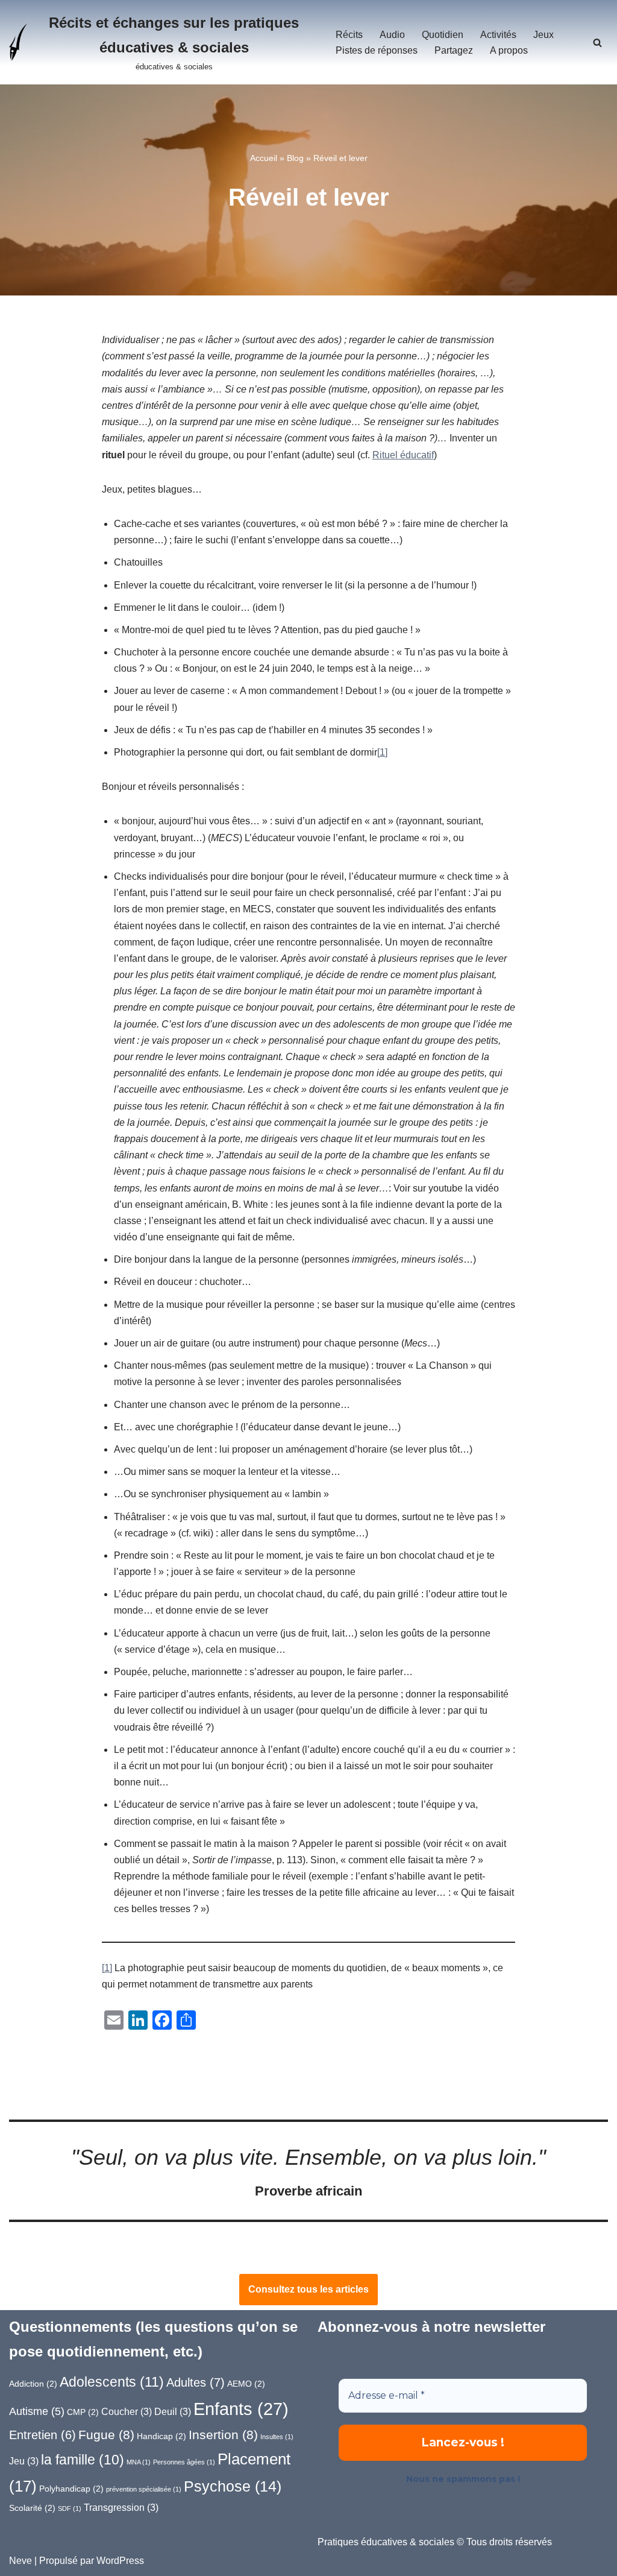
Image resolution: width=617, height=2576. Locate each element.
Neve (20, 2561)
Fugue (106, 2435)
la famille (83, 2460)
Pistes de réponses (377, 50)
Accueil (264, 158)
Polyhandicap (71, 2489)
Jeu (24, 2461)
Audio (392, 35)
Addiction (33, 2384)
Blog (295, 158)
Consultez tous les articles (308, 2289)
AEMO (246, 2384)
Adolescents (112, 2382)
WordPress (120, 2561)
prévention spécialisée (144, 2489)
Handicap (161, 2436)
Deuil (173, 2412)
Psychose (233, 2486)
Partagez (454, 50)
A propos (509, 50)
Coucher (127, 2412)
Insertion (223, 2435)
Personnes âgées (184, 2462)
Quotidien (443, 35)
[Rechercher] (597, 43)
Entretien (42, 2435)
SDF (70, 2508)
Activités (498, 35)
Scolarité (32, 2508)
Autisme (37, 2411)
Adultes (196, 2382)
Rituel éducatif (403, 455)
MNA (139, 2462)
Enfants (241, 2409)
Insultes (277, 2437)
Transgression (121, 2508)
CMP (83, 2412)
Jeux (543, 35)
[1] (382, 752)
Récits (349, 35)
